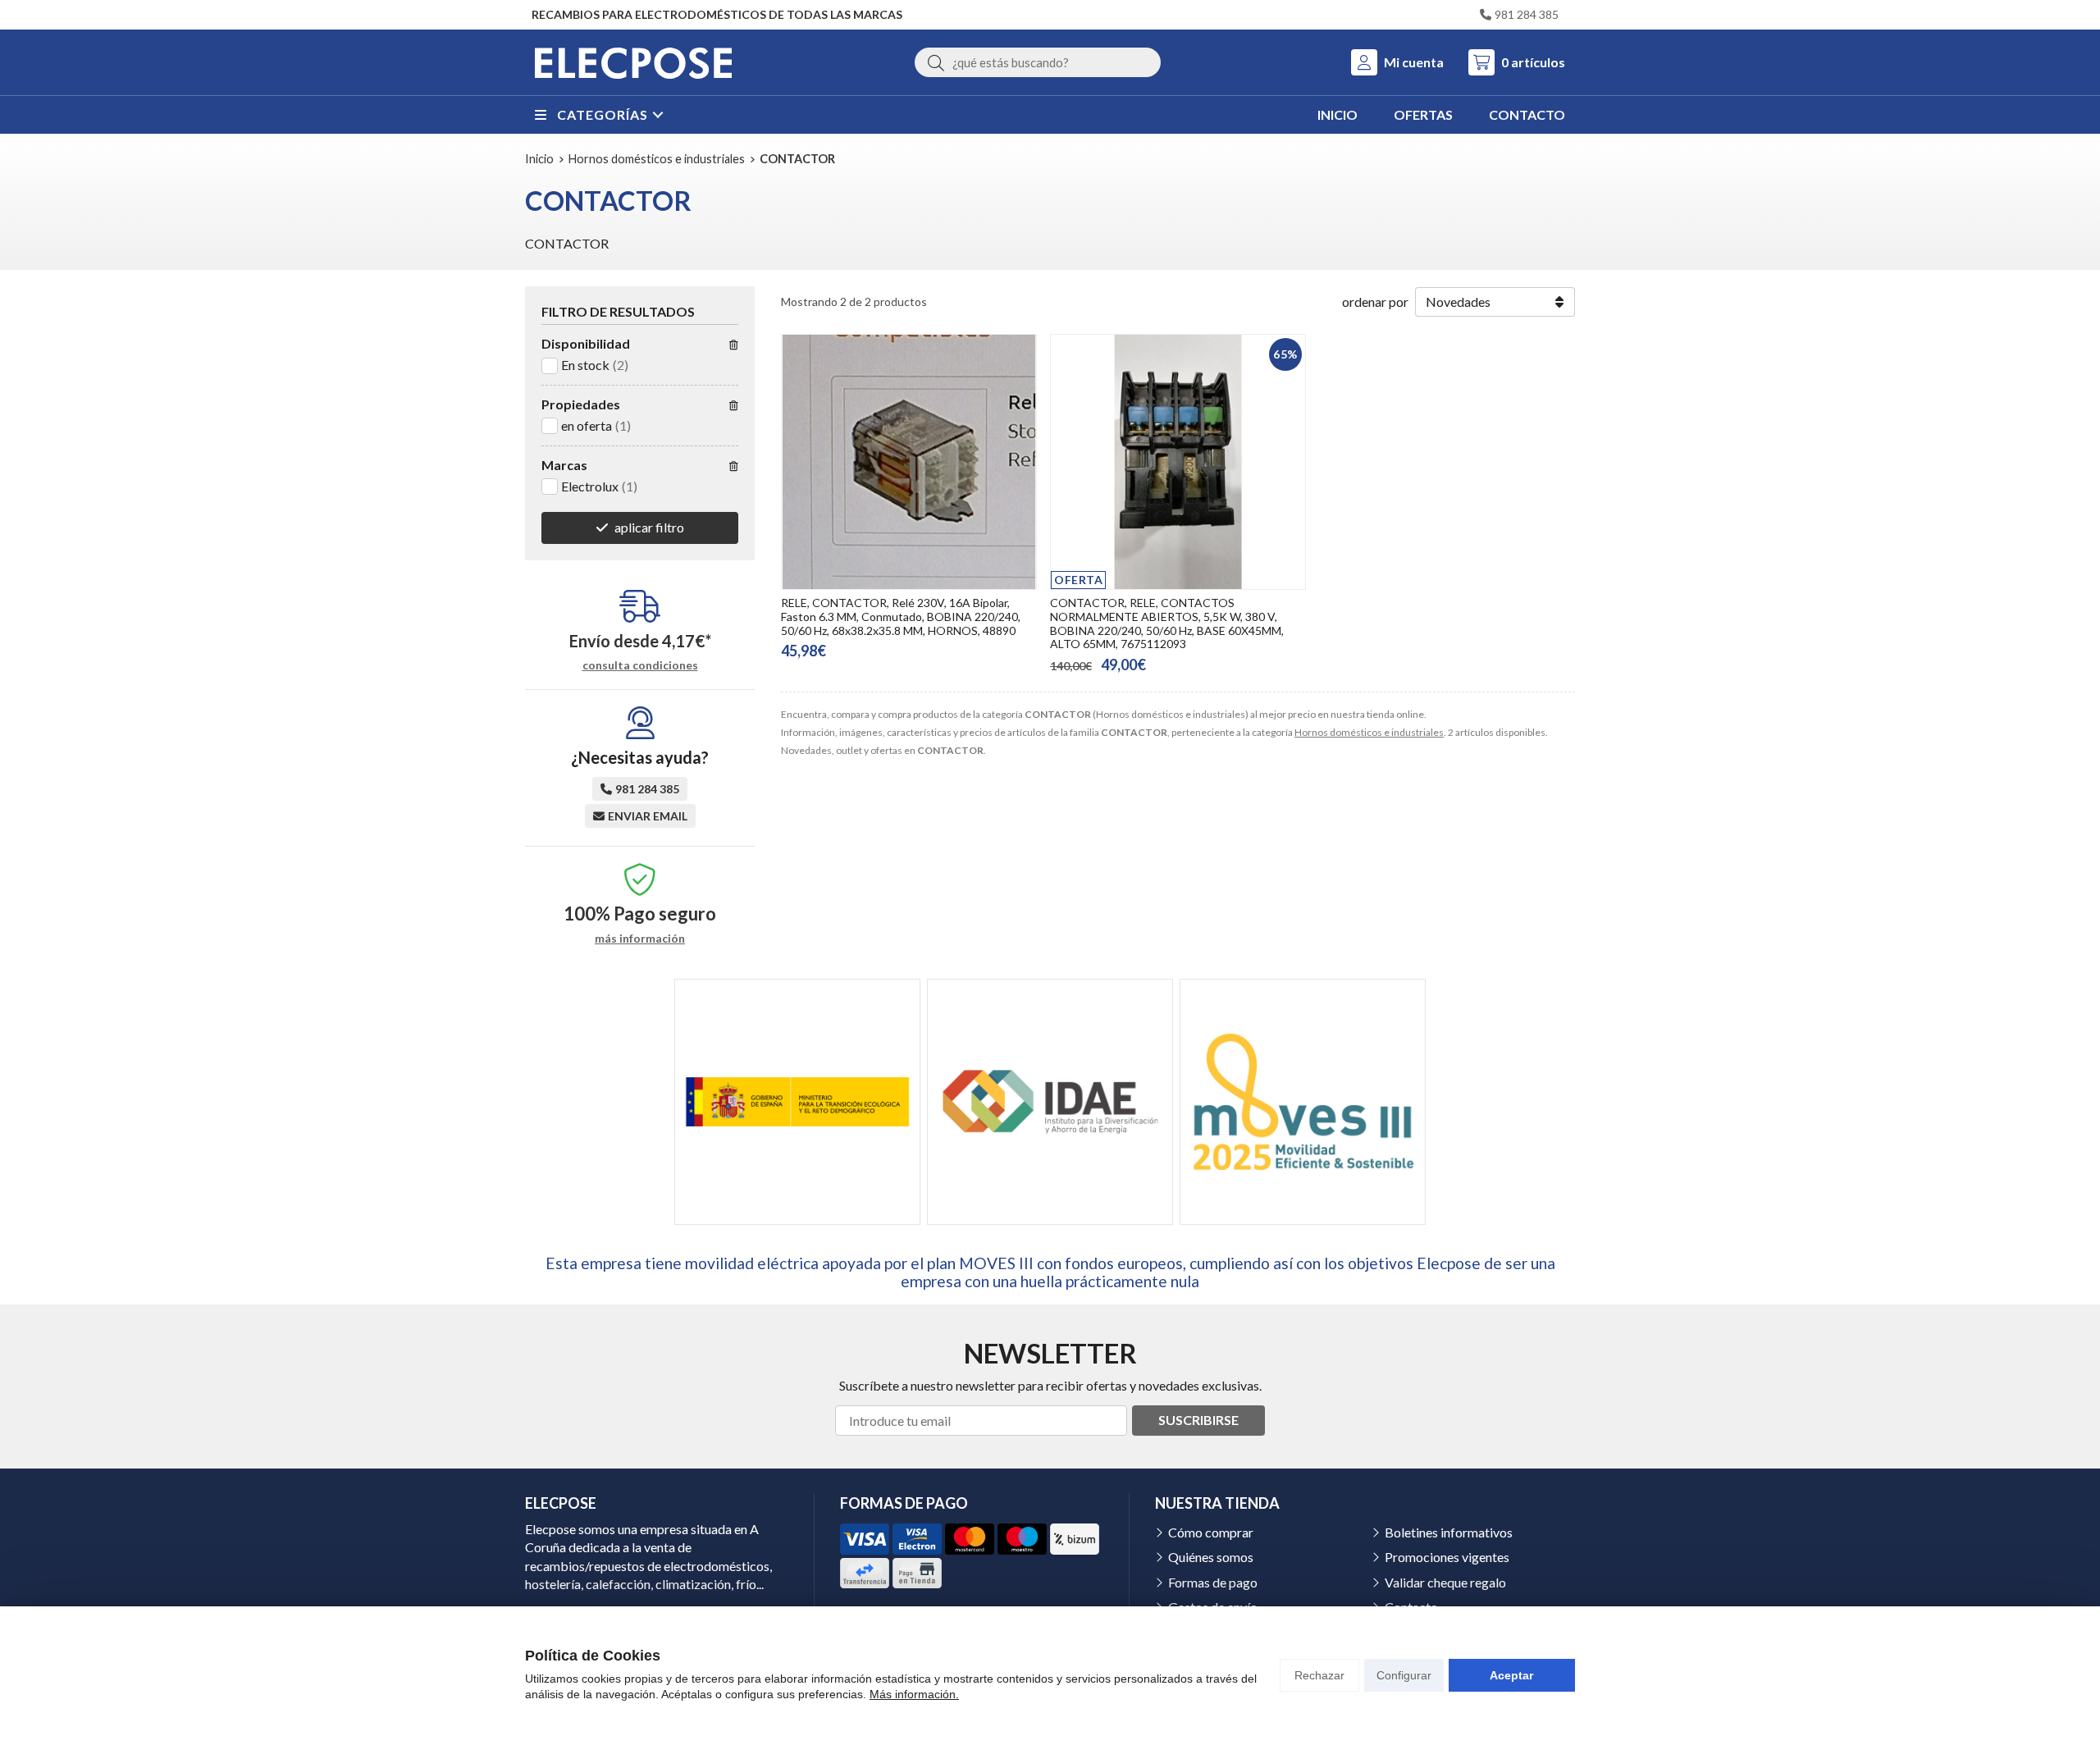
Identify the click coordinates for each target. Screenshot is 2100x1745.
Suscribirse (1198, 1420)
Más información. (914, 1694)
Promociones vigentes (1447, 1557)
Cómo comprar (1211, 1532)
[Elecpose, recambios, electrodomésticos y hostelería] (633, 62)
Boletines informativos (1449, 1532)
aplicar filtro (649, 527)
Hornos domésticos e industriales (1369, 732)
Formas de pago (1213, 1582)
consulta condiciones (640, 665)
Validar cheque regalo (1445, 1582)
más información (640, 939)
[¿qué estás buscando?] (1038, 62)
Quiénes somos (1211, 1557)
